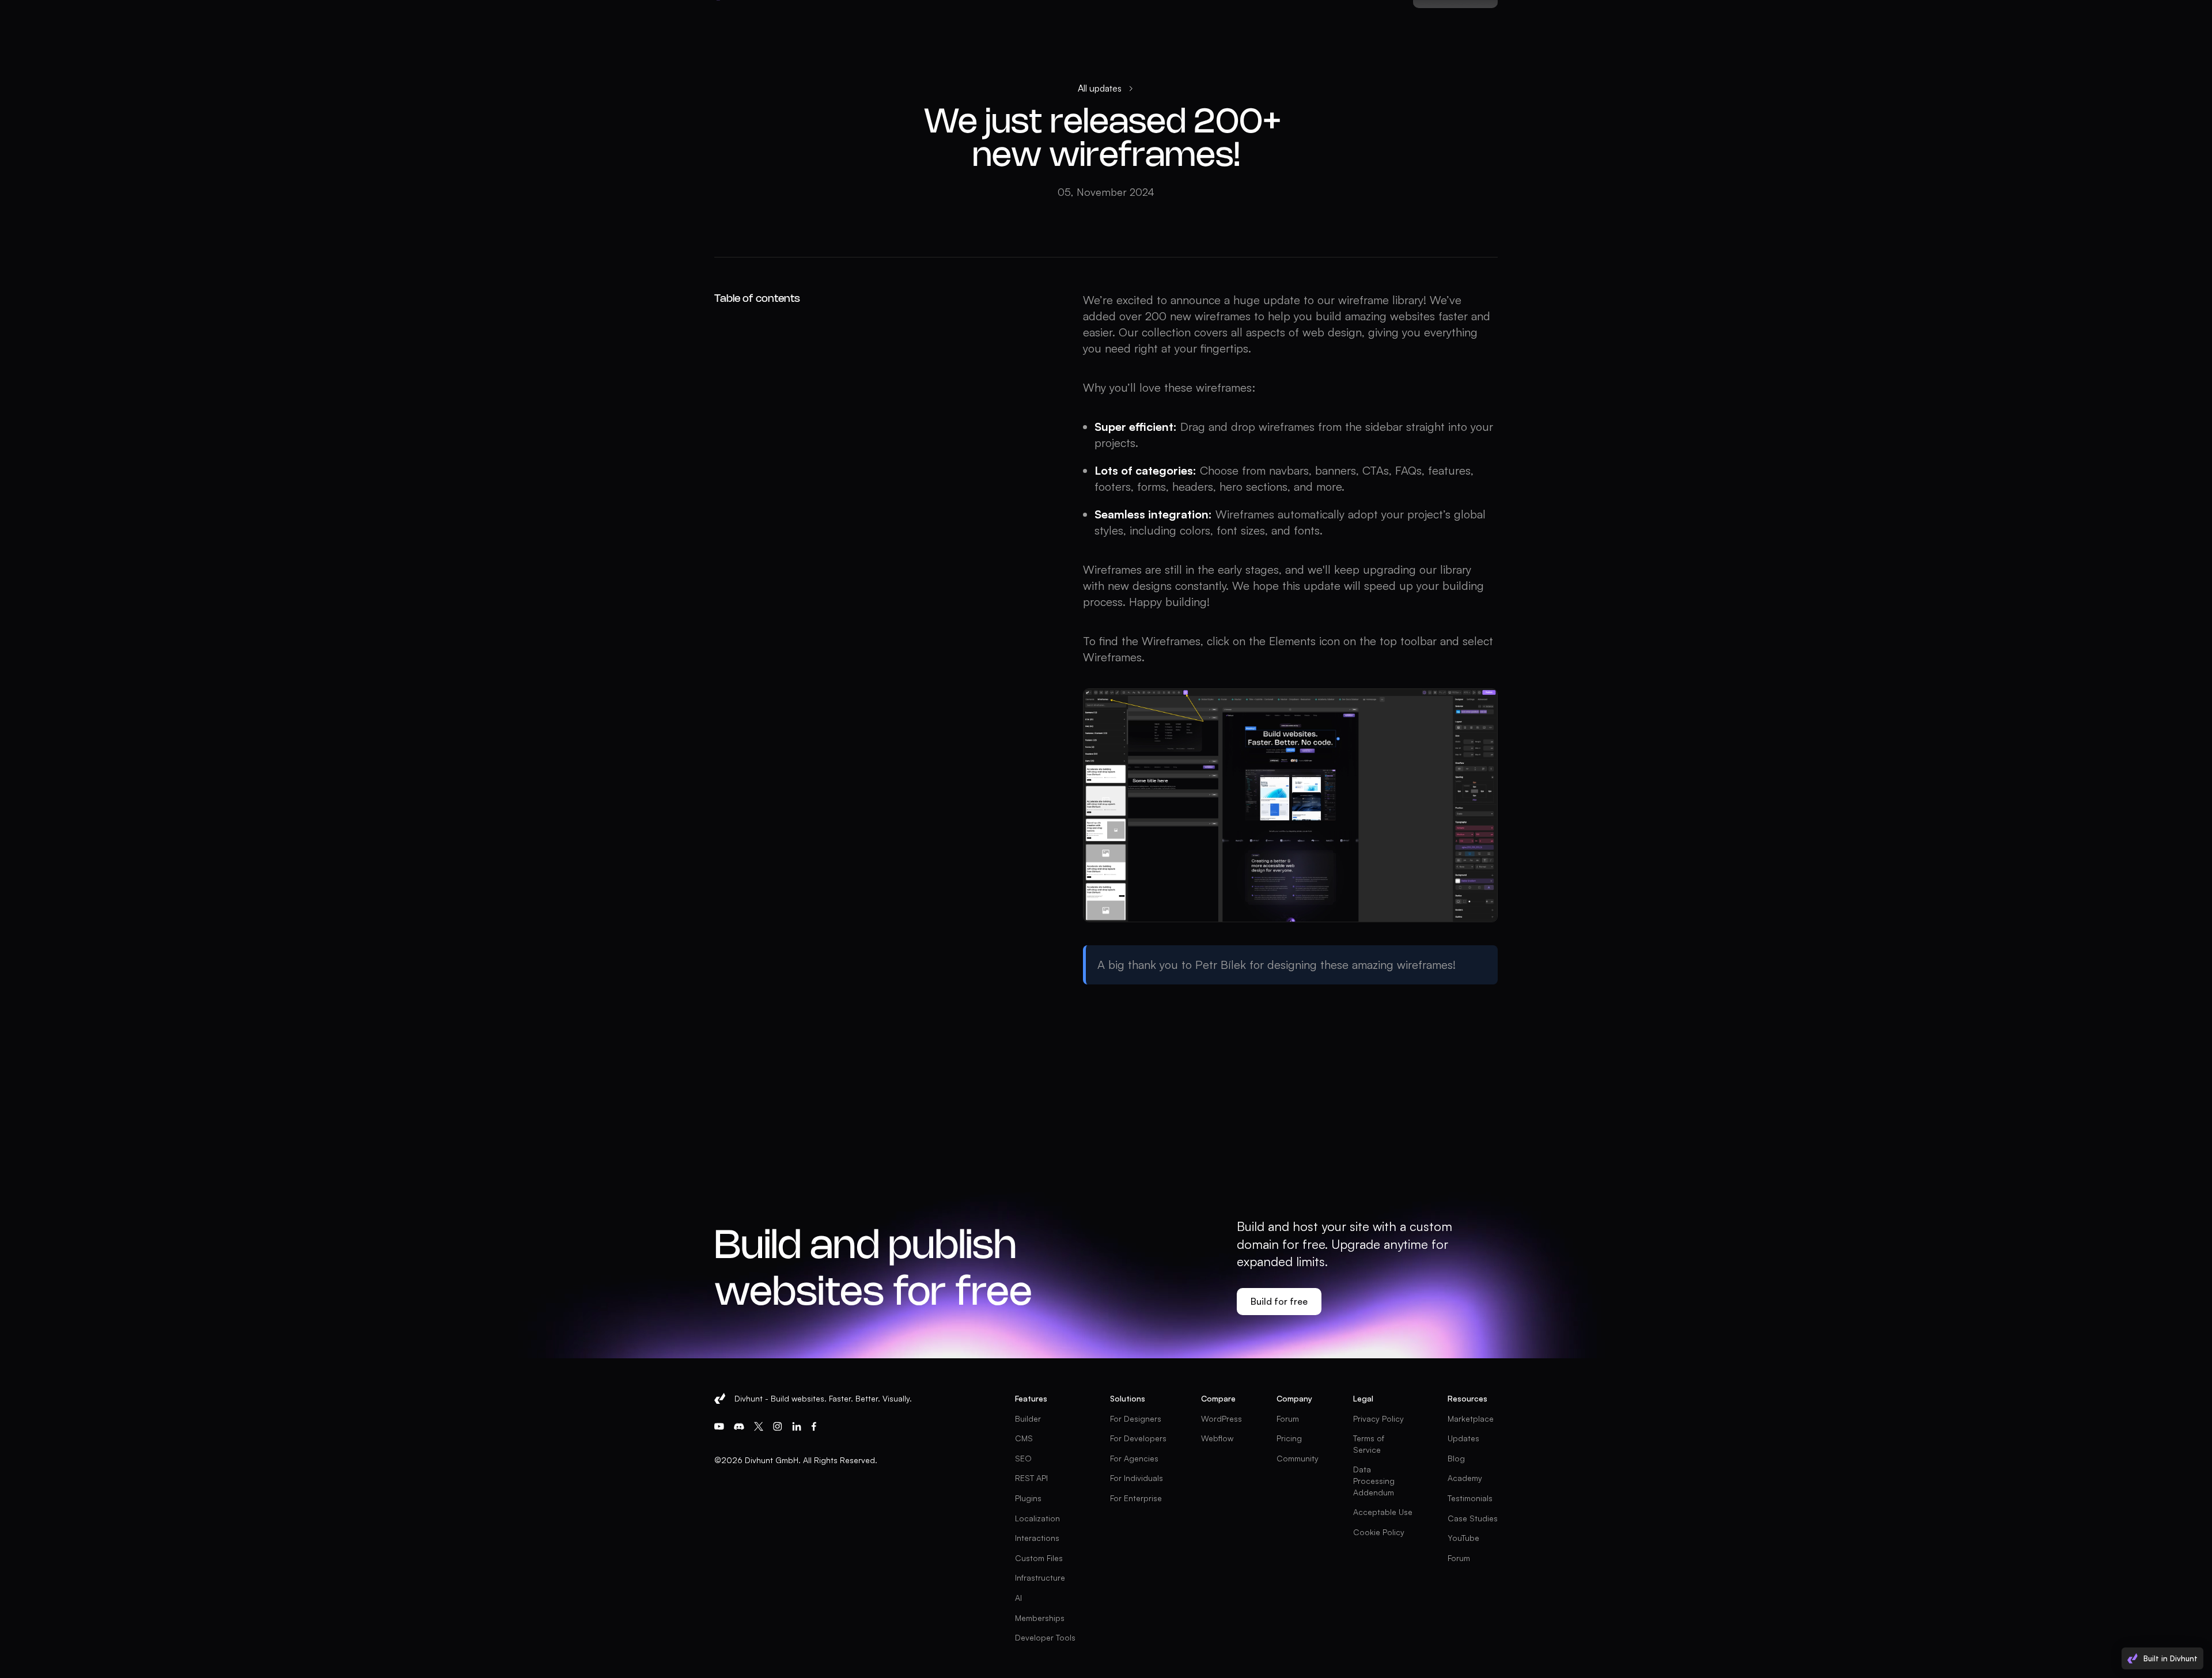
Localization (1037, 1518)
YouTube (1463, 1538)
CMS (1024, 1438)
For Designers (1136, 1418)
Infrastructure (1040, 1577)
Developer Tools (1045, 1637)
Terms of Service (1370, 1444)
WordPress (1221, 1418)
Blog (1456, 1458)
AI (1018, 1598)
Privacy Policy (1378, 1418)
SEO (1023, 1458)
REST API (1031, 1478)
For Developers (1138, 1438)
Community (1298, 1458)
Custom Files (1039, 1558)
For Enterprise (1136, 1498)
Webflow (1217, 1438)
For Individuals (1137, 1478)
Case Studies (1473, 1518)
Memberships (1040, 1618)
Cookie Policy (1379, 1532)
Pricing (1289, 1438)
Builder (1028, 1418)
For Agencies (1134, 1458)
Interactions (1037, 1538)
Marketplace (1471, 1418)
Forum (1288, 1418)
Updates (1463, 1438)
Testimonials (1470, 1498)
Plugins (1028, 1498)
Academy (1465, 1478)
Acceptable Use (1383, 1512)
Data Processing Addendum (1375, 1480)
